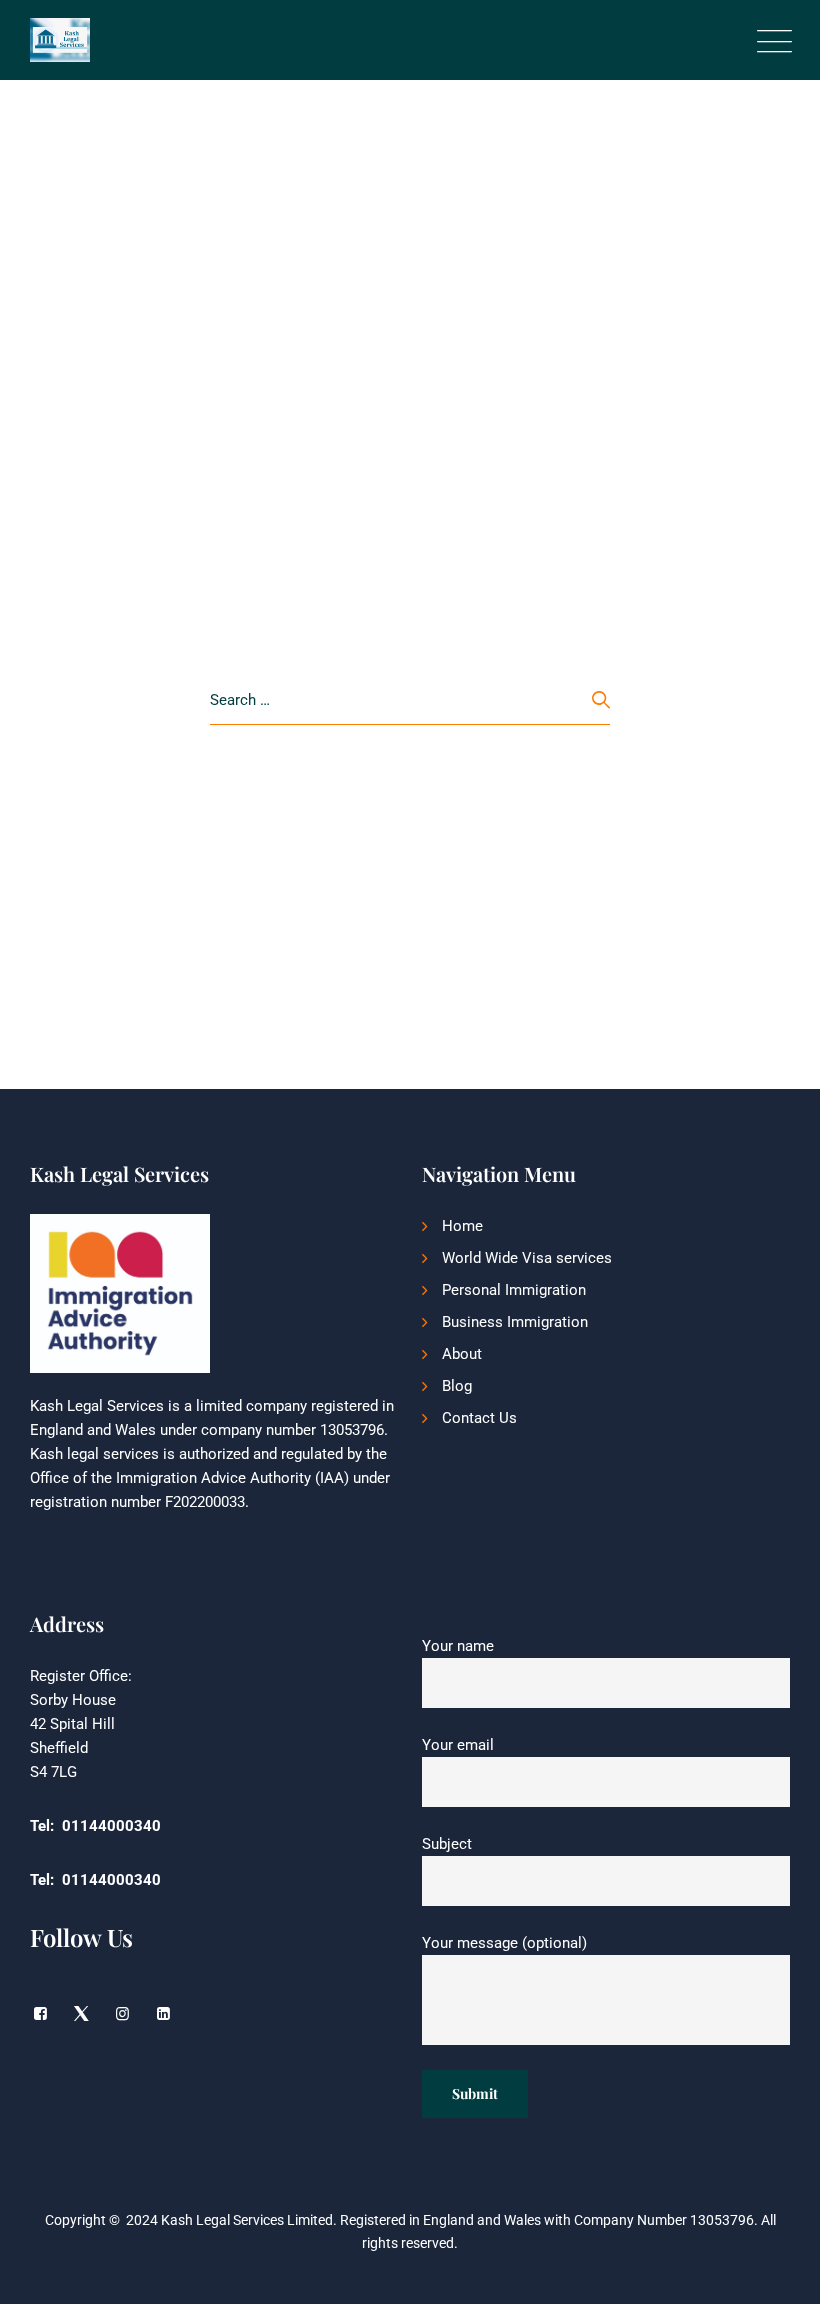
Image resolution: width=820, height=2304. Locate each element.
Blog (457, 1386)
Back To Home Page (400, 796)
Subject (447, 1844)
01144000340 (111, 1826)
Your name (458, 1646)
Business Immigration (515, 1322)
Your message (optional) (504, 1943)
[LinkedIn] (163, 2014)
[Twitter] (81, 2014)
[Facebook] (40, 2014)
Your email (458, 1745)
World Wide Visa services (527, 1258)
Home (462, 1226)
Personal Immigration (514, 1290)
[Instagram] (122, 2014)
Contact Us (479, 1418)
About (462, 1354)
